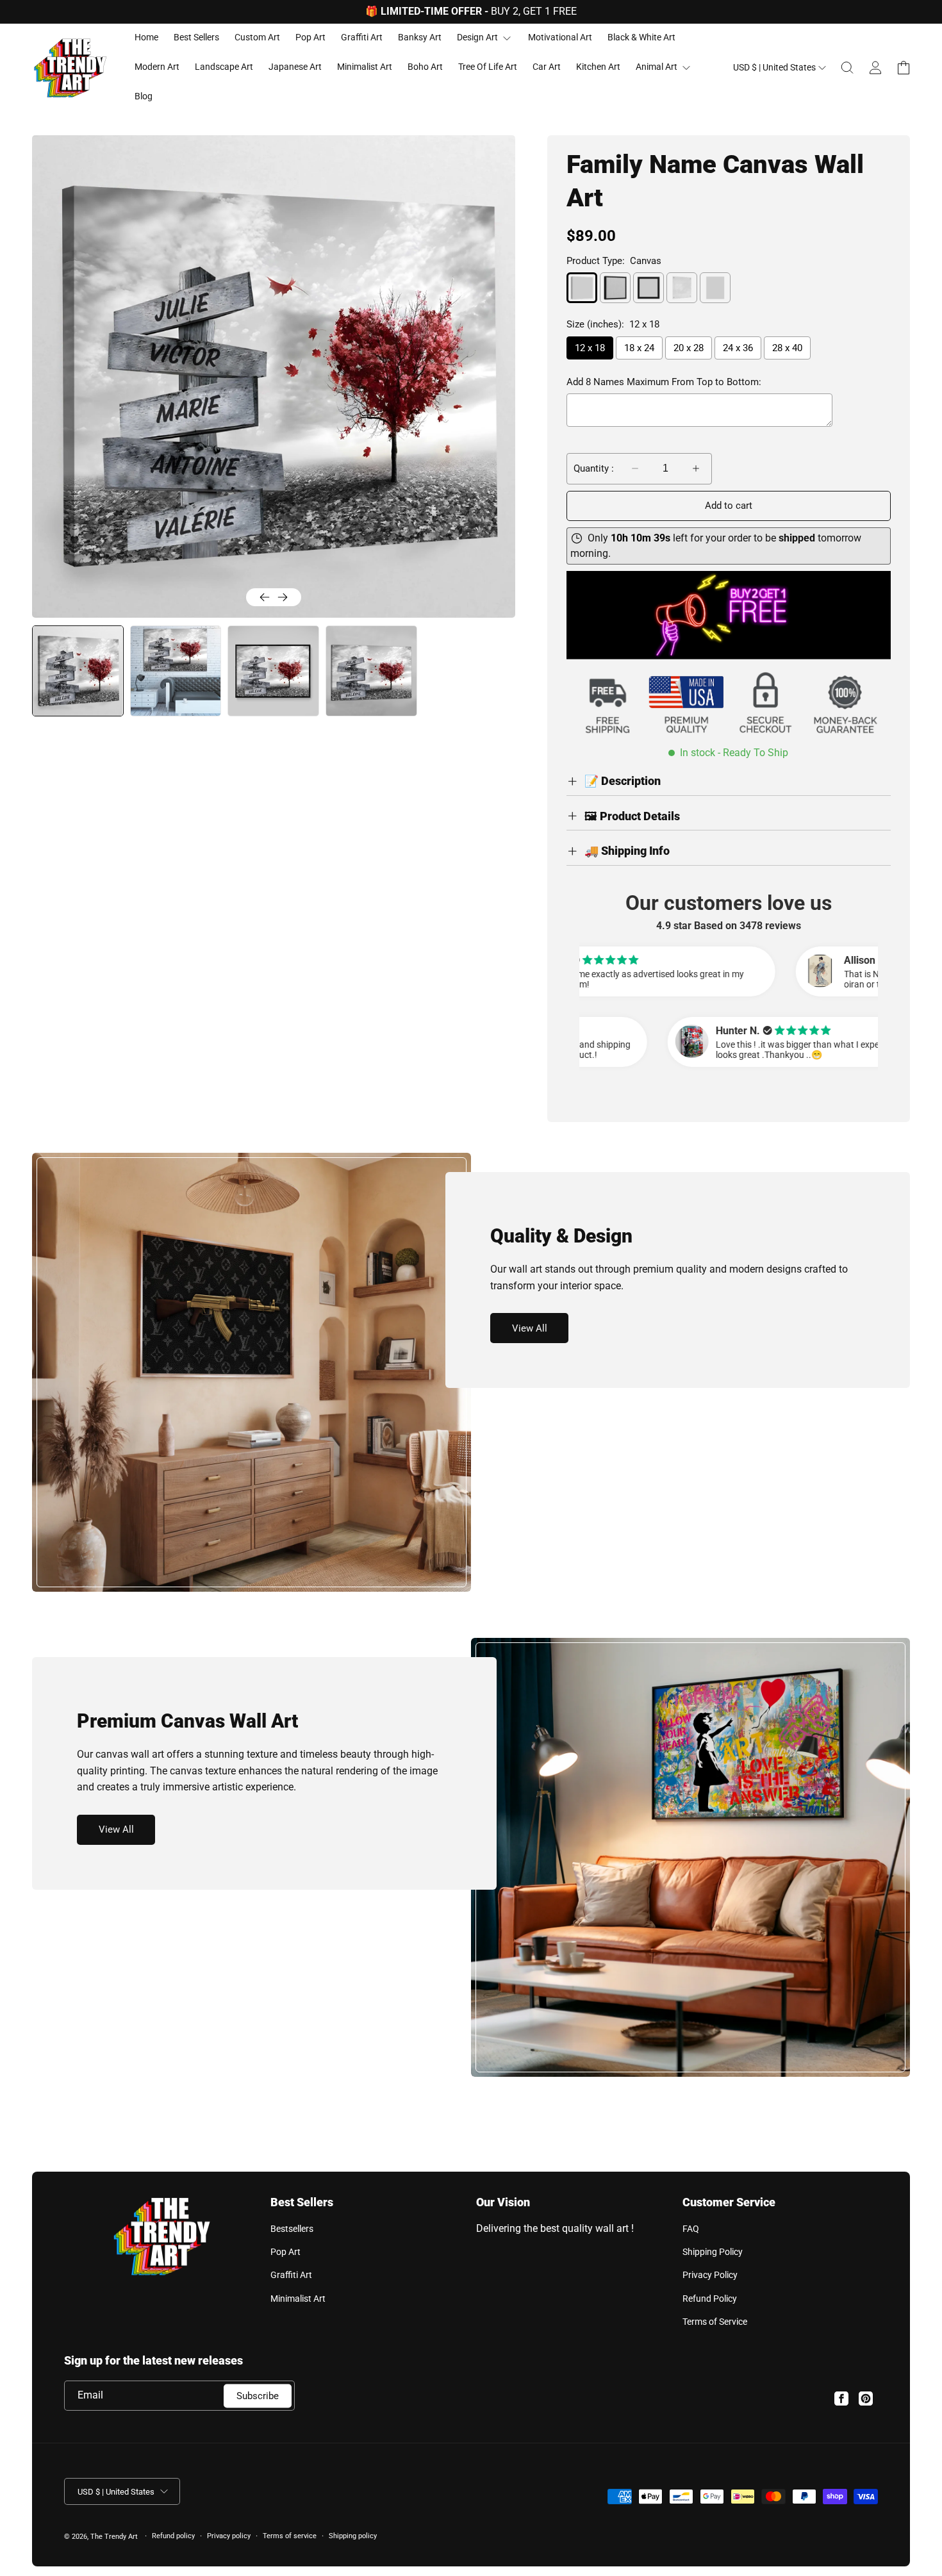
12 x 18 (590, 348)
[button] (847, 68)
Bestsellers (292, 2229)
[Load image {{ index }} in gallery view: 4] (371, 671)
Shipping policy (353, 2536)
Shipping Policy (713, 2252)
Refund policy (173, 2536)
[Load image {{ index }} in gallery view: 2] (176, 671)
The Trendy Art (114, 2537)
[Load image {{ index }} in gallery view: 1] (77, 671)
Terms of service (290, 2536)
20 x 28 (689, 348)
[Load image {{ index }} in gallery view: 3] (273, 671)
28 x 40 (787, 348)
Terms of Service (715, 2322)
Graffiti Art (291, 2275)
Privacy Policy (710, 2275)
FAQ (691, 2229)
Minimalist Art (298, 2299)
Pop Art (285, 2252)
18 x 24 (639, 348)
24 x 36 (738, 348)
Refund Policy (710, 2299)
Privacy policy (229, 2536)
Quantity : (594, 468)
